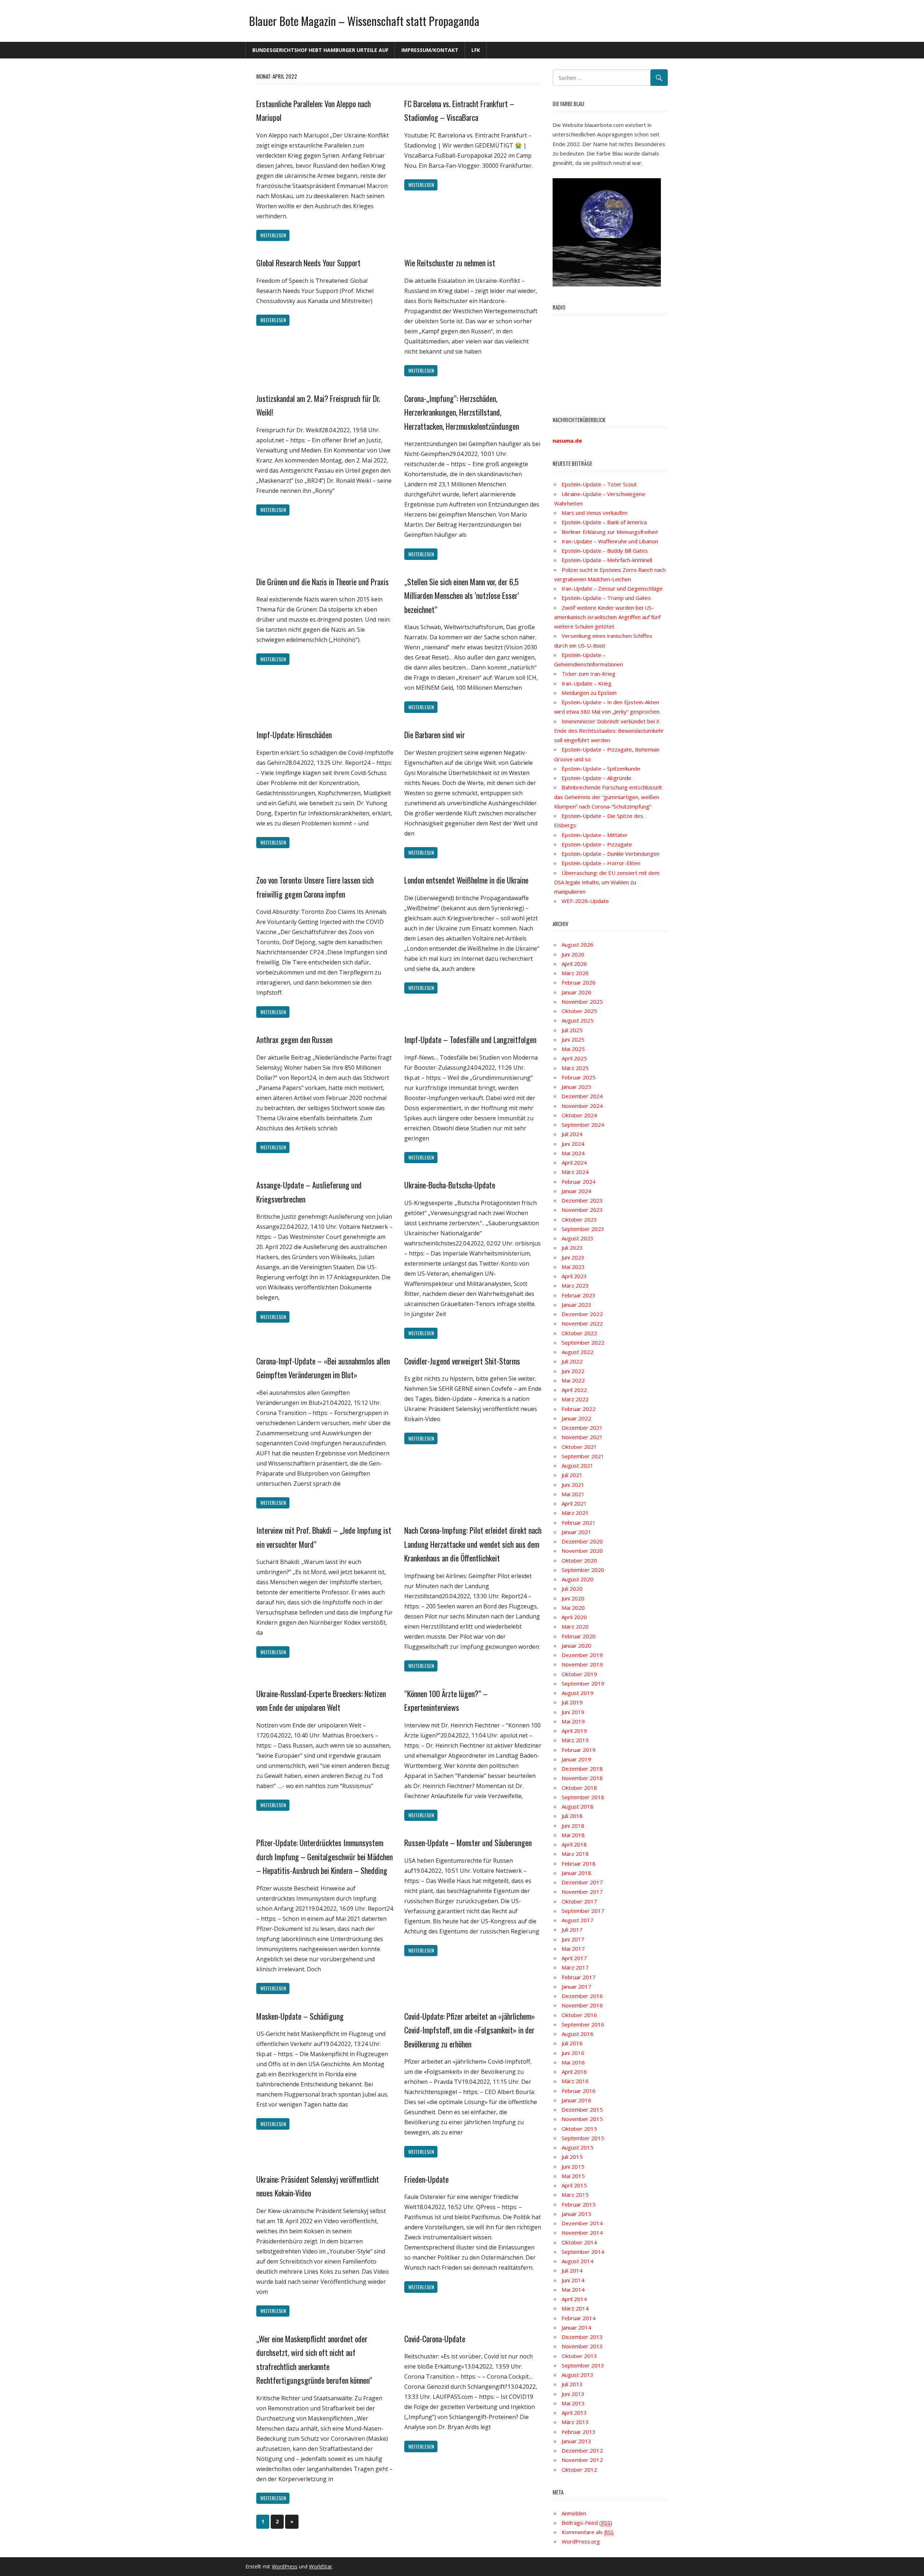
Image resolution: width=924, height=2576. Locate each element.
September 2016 (583, 2024)
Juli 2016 (572, 2043)
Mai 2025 (573, 1049)
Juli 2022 (572, 1361)
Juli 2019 (572, 1702)
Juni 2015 (573, 2167)
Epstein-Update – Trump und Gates (606, 598)
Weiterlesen (273, 235)
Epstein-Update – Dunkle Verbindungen (611, 854)
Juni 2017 (573, 1939)
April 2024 (574, 1162)
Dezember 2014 (582, 2223)
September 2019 (583, 1683)
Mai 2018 (573, 1835)
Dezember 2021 (582, 1428)
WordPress (285, 2566)
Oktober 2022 (579, 1333)
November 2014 (582, 2233)
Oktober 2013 (579, 2356)
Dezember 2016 (582, 1996)
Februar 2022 (579, 1409)
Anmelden (574, 2513)
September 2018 (583, 1797)
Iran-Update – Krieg (587, 683)
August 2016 (577, 2034)
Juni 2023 (573, 1257)
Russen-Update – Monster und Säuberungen (468, 1843)
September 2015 (583, 2138)
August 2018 (577, 1806)
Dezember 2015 (582, 2110)
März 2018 (575, 1854)
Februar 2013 (579, 2432)
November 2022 (582, 1323)
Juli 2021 (572, 1475)
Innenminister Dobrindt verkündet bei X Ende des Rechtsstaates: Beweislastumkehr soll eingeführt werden (609, 731)
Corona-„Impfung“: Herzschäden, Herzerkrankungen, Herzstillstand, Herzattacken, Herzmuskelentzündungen (462, 412)
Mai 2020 (573, 1608)
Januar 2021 (576, 1532)
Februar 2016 (579, 2091)
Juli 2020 (572, 1589)
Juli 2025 (572, 1030)
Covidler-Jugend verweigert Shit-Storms (462, 1361)
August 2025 (577, 1020)
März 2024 (575, 1172)
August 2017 (577, 1920)
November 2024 (582, 1106)
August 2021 (577, 1466)
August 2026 (577, 945)
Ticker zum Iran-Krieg (589, 674)
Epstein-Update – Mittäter (595, 835)
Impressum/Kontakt (430, 50)
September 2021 (583, 1456)
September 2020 (583, 1570)
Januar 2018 (576, 1873)
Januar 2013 (576, 2441)
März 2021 (575, 1513)
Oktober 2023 (579, 1219)
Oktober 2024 (579, 1115)
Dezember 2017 (582, 1882)
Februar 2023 (579, 1295)
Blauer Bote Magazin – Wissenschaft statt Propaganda (364, 21)
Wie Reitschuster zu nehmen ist (450, 263)
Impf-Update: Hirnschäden (294, 735)
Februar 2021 (579, 1523)
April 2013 (574, 2413)
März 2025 (575, 1068)
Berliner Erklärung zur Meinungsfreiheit (610, 532)
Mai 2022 (573, 1380)
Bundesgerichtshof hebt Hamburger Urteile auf (320, 50)
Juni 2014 (573, 2280)
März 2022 (575, 1399)
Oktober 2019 (579, 1674)
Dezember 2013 (582, 2337)
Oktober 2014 (579, 2242)
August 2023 (577, 1238)
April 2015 (574, 2185)
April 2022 (574, 1390)
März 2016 (575, 2081)
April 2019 (574, 1731)
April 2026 (574, 964)
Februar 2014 (579, 2318)
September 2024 (583, 1125)
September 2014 (583, 2252)
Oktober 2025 (579, 1011)
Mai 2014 (573, 2290)
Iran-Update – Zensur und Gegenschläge (612, 588)
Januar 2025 (576, 1087)
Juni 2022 (573, 1371)
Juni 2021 (573, 1485)
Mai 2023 (573, 1267)
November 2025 (582, 1002)
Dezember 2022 (582, 1314)
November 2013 (582, 2346)
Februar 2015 (579, 2204)
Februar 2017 (579, 1977)
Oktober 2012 (579, 2470)
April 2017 (574, 1958)
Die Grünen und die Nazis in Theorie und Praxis (322, 582)
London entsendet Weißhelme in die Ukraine (466, 880)
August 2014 (577, 2261)
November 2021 (582, 1437)
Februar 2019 (579, 1750)
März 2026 (575, 973)
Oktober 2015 (579, 2129)
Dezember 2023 (582, 1200)
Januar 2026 (576, 992)
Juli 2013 (572, 2384)
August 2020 (577, 1579)
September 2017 (583, 1911)
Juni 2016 (573, 2053)
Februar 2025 (579, 1077)
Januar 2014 (576, 2327)
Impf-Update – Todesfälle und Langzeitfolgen (470, 1039)
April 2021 (574, 1503)
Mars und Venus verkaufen (594, 513)
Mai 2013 (573, 2403)
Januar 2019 (576, 1759)
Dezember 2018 (582, 1769)
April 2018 (574, 1844)
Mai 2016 (573, 2062)
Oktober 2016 (579, 2015)
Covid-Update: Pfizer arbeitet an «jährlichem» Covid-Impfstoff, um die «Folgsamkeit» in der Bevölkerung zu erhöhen (470, 2030)
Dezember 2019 (582, 1655)
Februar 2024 (579, 1182)
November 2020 (582, 1551)
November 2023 (582, 1210)
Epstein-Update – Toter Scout (599, 484)
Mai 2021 (573, 1494)
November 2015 (582, 2119)
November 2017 (582, 1892)
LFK (476, 50)
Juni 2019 (573, 1712)
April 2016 (574, 2072)
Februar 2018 (579, 1863)
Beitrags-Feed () (587, 2523)
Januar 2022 (576, 1418)
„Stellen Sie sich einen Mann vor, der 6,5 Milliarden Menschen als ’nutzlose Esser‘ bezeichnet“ (462, 595)
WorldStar (321, 2566)
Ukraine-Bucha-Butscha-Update (450, 1185)
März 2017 (575, 1967)
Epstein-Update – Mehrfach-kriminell (607, 560)
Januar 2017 (576, 1986)
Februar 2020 (579, 1636)
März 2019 (575, 1740)
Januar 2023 (576, 1305)
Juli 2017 (572, 1929)
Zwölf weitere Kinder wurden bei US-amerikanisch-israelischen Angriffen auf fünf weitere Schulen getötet (607, 617)
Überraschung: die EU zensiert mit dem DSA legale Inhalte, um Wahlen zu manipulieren (607, 882)
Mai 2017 (573, 1949)
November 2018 (582, 1778)
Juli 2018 (572, 1816)
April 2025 (574, 1058)
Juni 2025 (573, 1039)
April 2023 (574, 1276)
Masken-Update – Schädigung (300, 2016)
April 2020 (574, 1617)
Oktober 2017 (579, 1901)
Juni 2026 (573, 954)
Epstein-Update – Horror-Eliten (601, 863)
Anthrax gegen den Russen (294, 1039)
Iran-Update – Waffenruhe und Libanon (610, 541)
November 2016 (582, 2005)
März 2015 (575, 2195)
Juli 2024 (572, 1134)
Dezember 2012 (582, 2450)
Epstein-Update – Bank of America (604, 522)
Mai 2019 (573, 1721)
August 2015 (577, 2147)
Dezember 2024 (582, 1096)
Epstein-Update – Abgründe (596, 778)
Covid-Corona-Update (435, 2339)
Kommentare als (588, 2532)
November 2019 (582, 1664)
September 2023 (583, 1229)
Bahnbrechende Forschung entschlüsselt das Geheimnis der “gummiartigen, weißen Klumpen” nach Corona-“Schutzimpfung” (608, 797)
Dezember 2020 (582, 1541)
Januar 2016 (576, 2100)
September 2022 (583, 1342)
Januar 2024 (576, 1191)
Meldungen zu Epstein (589, 693)
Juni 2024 (573, 1144)
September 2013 (583, 2365)
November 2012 (582, 2460)
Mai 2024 (573, 1153)
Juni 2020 (573, 1598)
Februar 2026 (579, 982)
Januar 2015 (576, 2214)
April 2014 (574, 2299)
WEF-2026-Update (585, 901)
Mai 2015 (573, 2176)
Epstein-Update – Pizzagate (597, 844)
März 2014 (575, 2308)
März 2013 (575, 2422)
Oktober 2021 (579, 1447)
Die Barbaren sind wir (435, 735)
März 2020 (575, 1626)
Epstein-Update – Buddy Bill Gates (605, 551)
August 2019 (577, 1693)
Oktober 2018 (579, 1788)
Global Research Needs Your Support (308, 263)
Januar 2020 (576, 1646)
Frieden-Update (426, 2179)
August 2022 (577, 1352)
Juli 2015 (572, 2157)
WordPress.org (581, 2541)
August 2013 (577, 2375)
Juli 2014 (572, 2270)
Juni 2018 (573, 1826)
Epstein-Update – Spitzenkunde (601, 768)
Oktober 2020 (579, 1560)
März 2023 (575, 1285)
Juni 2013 (573, 2394)
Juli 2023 (572, 1248)
